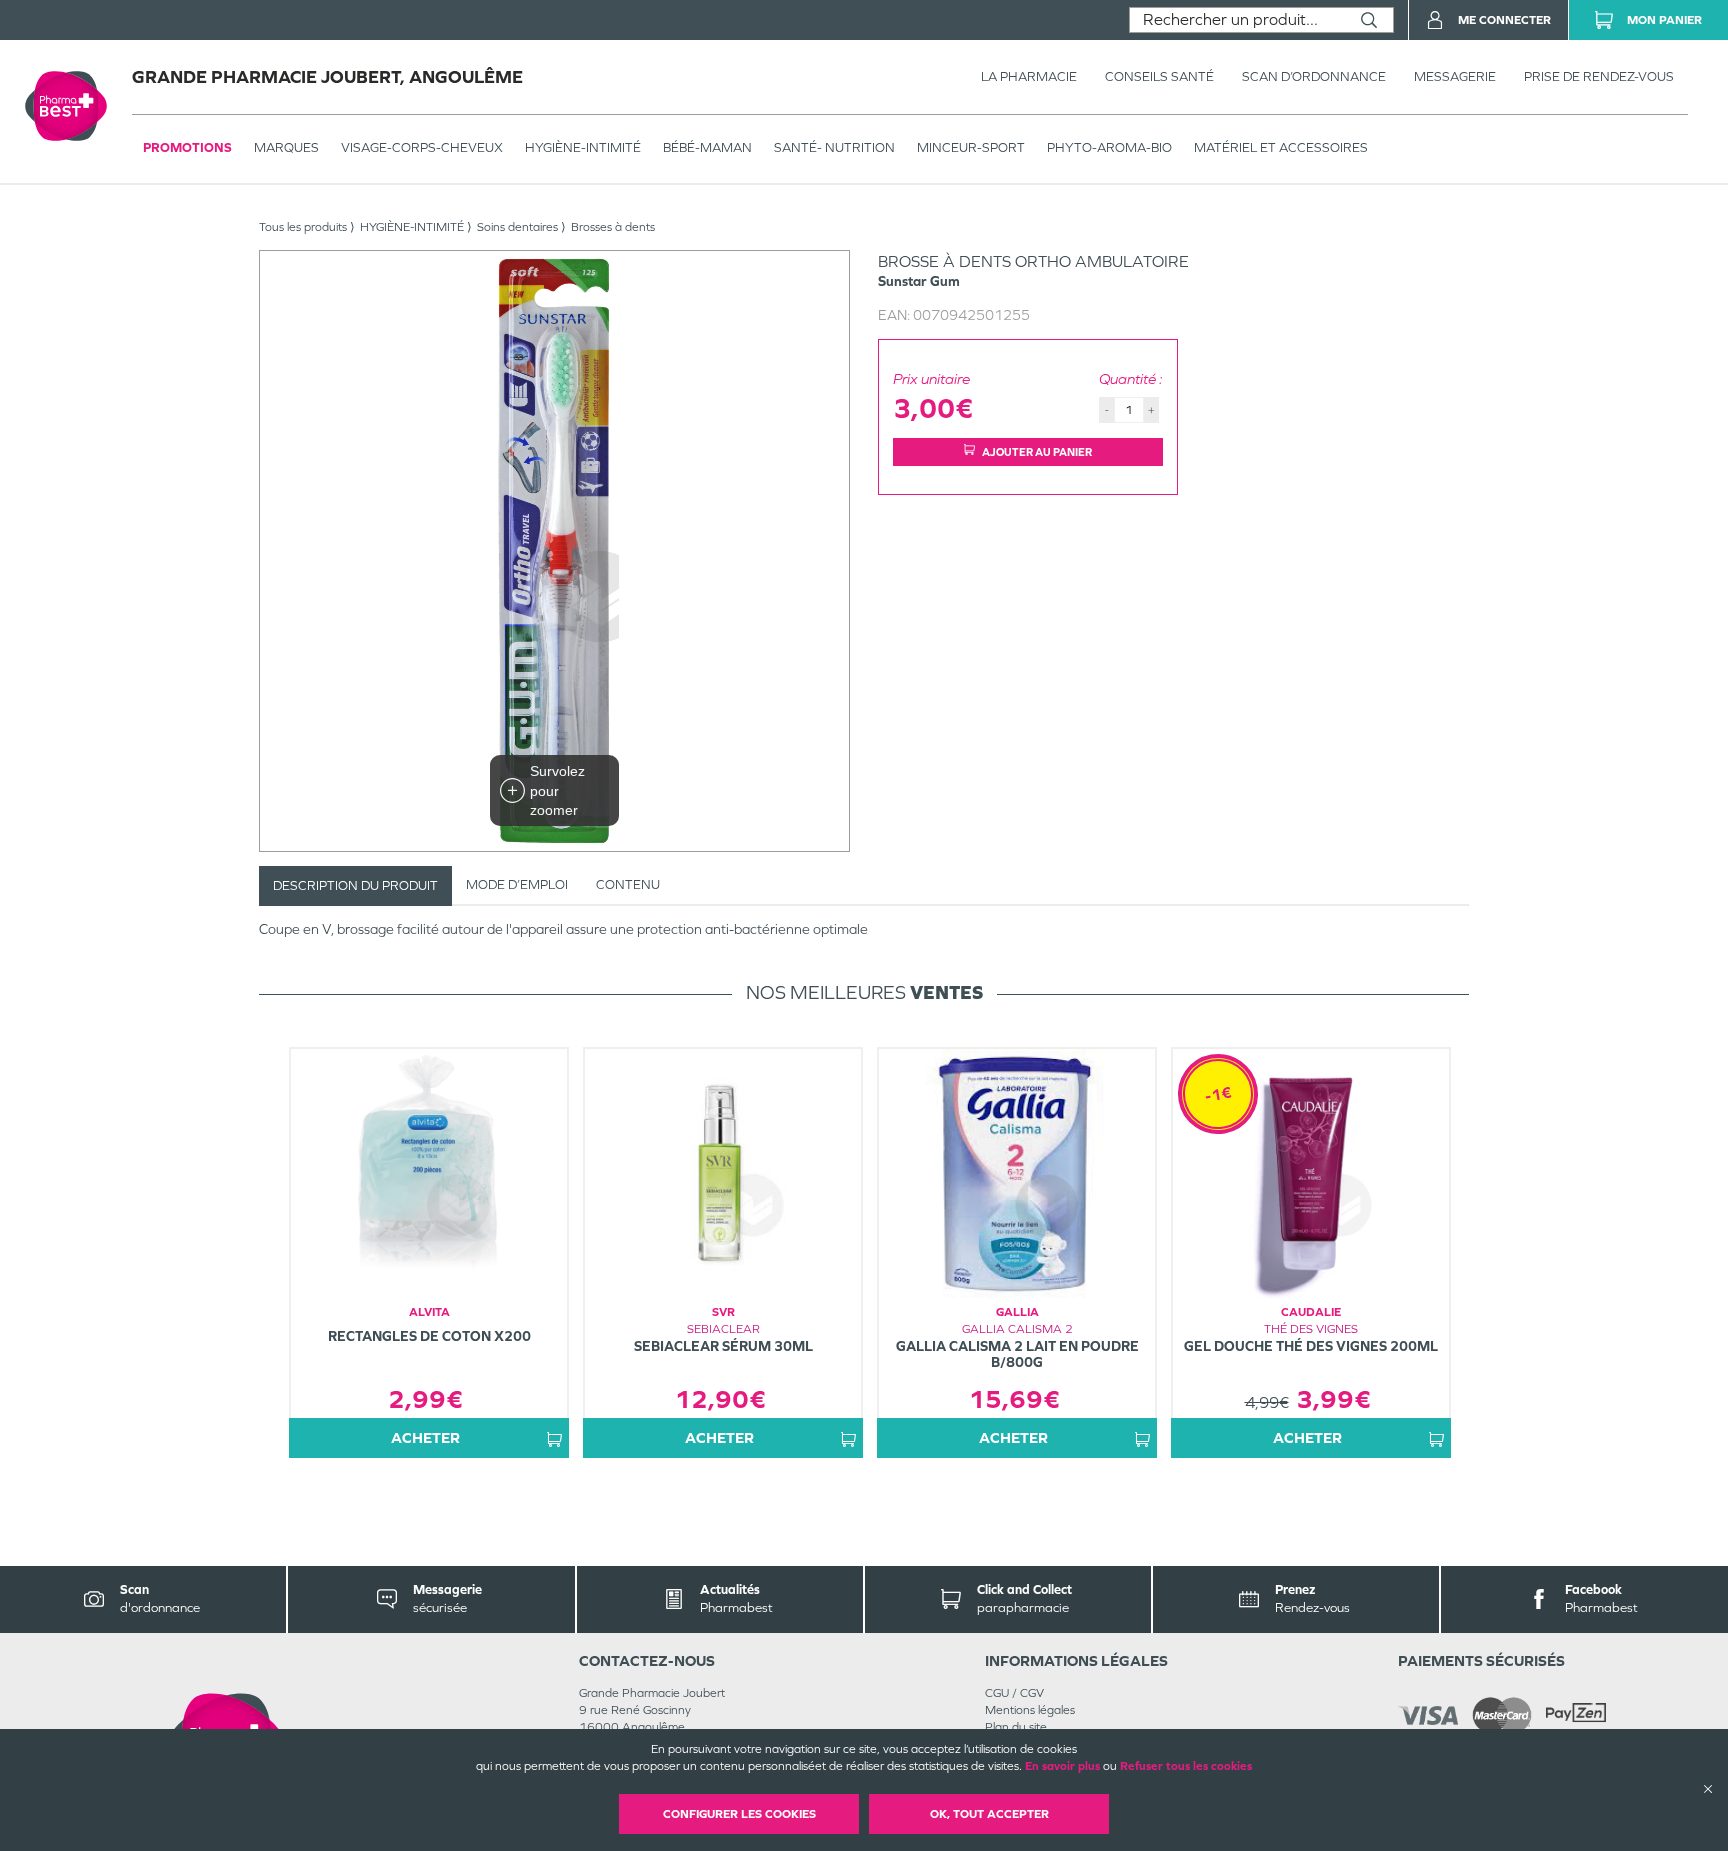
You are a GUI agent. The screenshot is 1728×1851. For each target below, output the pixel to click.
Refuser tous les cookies (1186, 1766)
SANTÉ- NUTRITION (834, 147)
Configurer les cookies (739, 1814)
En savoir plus (1062, 1766)
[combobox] (1237, 20)
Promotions (187, 147)
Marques (286, 147)
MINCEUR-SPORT (971, 147)
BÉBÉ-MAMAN (707, 147)
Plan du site (1016, 1727)
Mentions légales (1030, 1710)
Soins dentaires (517, 227)
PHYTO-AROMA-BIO (1109, 147)
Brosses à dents (613, 227)
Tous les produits (303, 227)
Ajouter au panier (1037, 452)
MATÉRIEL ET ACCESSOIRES (1281, 147)
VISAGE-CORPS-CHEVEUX (422, 147)
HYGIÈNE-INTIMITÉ (583, 147)
